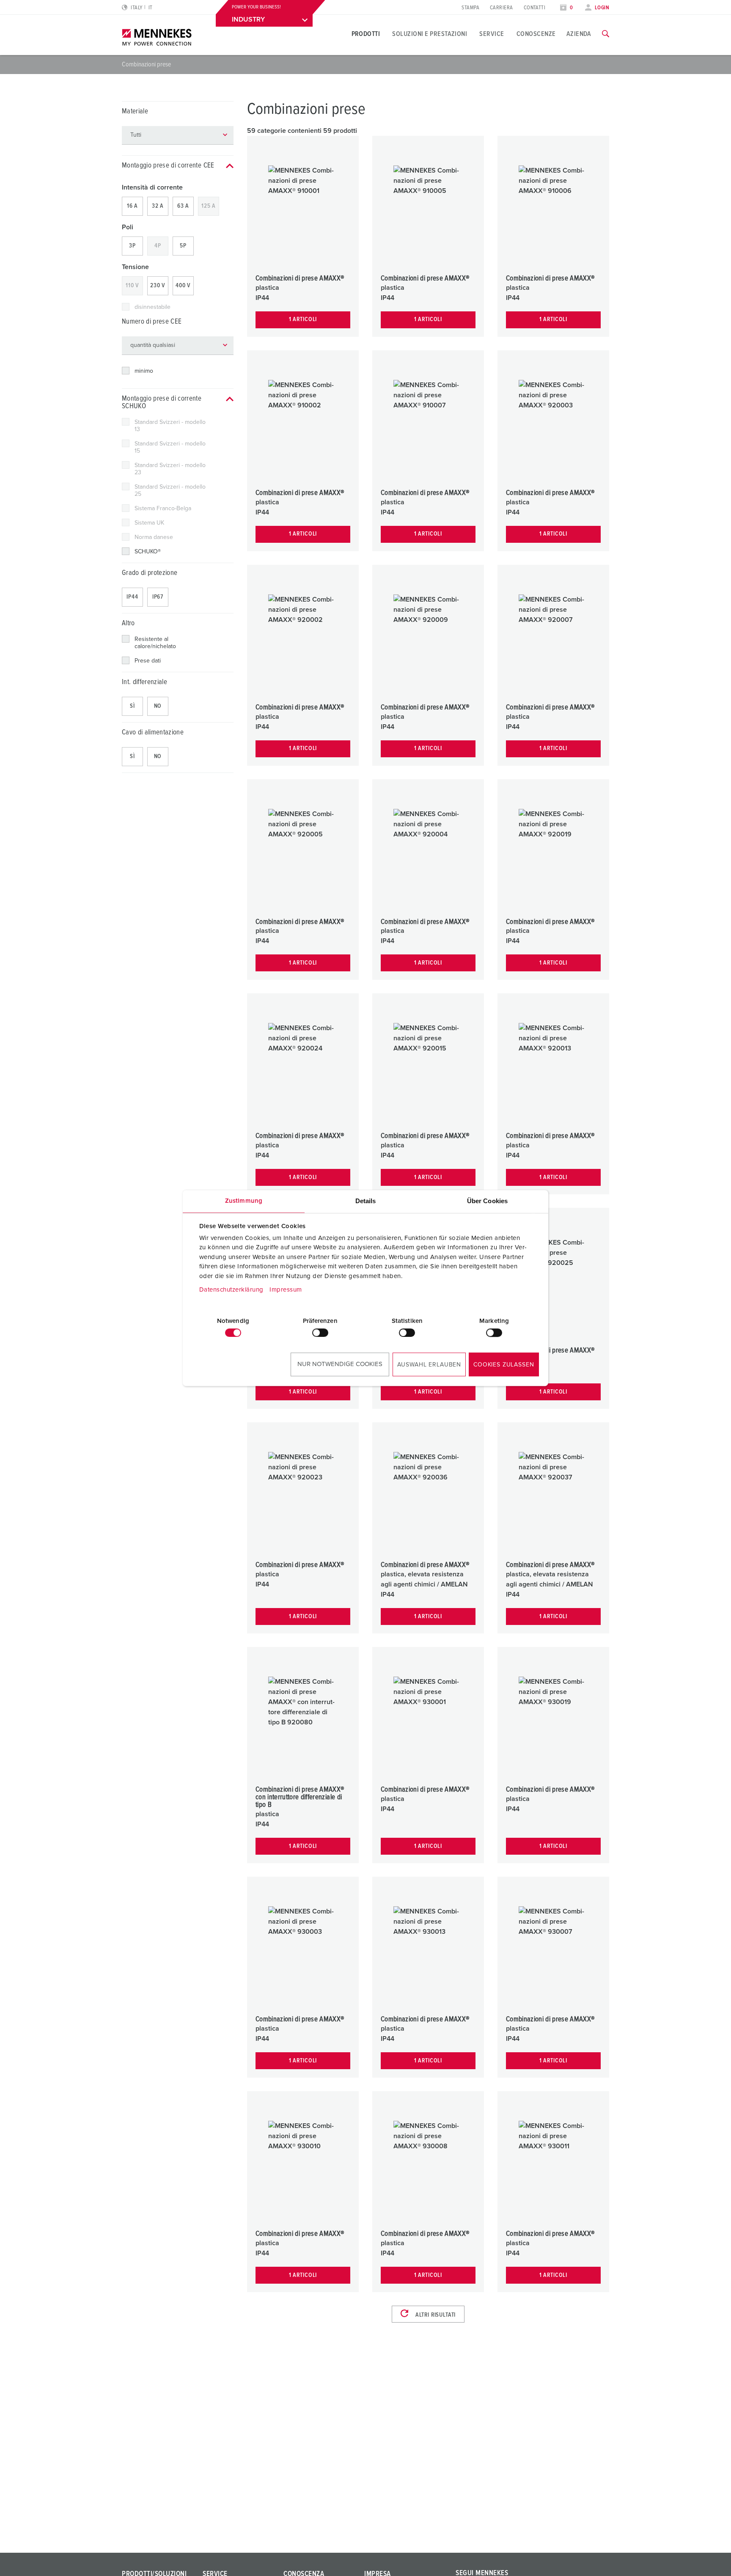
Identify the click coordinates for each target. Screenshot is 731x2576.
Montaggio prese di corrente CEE (168, 166)
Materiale (135, 111)
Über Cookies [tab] (487, 1201)
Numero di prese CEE (152, 322)
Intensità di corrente (152, 187)
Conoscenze (536, 34)
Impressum (286, 1290)
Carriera (502, 8)
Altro (128, 623)
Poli (128, 227)
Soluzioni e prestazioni (430, 34)
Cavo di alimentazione (153, 733)
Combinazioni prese (146, 64)
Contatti (535, 8)
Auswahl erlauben (429, 1365)
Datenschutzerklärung (231, 1290)
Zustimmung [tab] (244, 1201)
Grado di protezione (150, 573)
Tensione (135, 267)
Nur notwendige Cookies (340, 1364)
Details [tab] (366, 1201)
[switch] (320, 1333)
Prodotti (366, 34)
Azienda (579, 34)
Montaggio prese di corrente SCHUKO (162, 403)
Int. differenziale (144, 682)
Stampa (470, 8)
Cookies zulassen (504, 1365)
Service (492, 34)
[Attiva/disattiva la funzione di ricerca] (606, 34)
